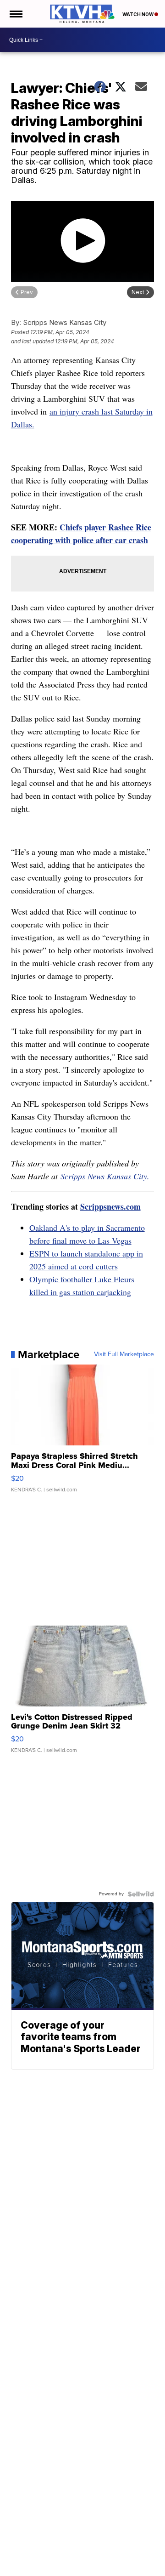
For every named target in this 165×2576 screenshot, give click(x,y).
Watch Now (138, 14)
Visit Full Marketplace (124, 1354)
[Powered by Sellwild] (141, 1894)
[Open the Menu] (15, 14)
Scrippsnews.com (110, 1206)
